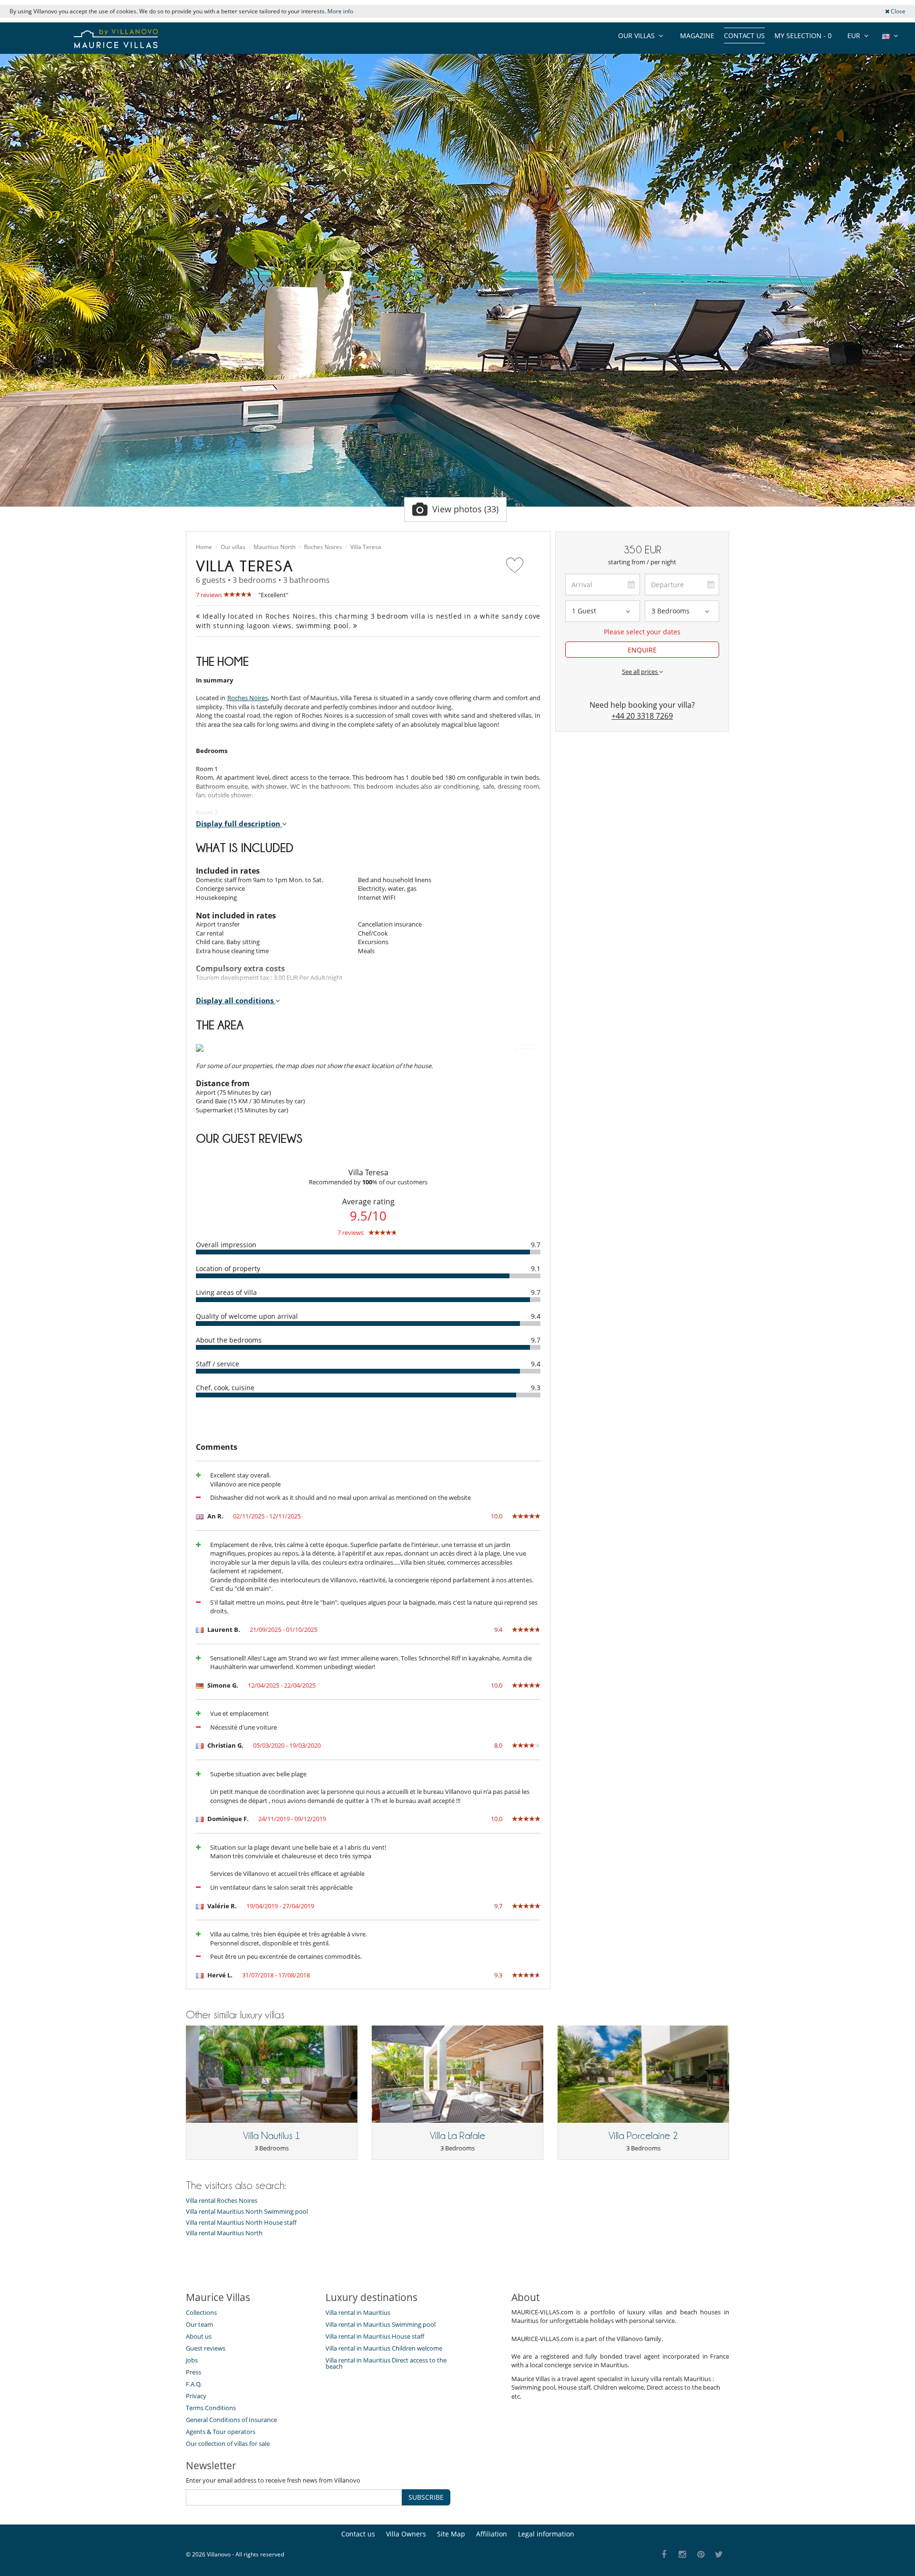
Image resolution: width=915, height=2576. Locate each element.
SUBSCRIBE (426, 2497)
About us (199, 2336)
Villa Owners (406, 2534)
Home (204, 547)
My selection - (803, 36)
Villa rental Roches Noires (222, 2201)
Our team (199, 2324)
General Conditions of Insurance (231, 2420)
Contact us (744, 36)
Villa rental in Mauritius (358, 2312)
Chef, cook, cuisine (225, 1388)
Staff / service (218, 1364)
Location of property (228, 1268)
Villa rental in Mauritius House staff (375, 2336)
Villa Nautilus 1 (272, 2136)
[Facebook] (664, 2555)
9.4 (536, 1316)
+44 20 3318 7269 (642, 716)
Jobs (192, 2360)
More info (340, 11)
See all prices (640, 672)
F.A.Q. (194, 2384)
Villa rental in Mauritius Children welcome (384, 2348)
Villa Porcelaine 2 (643, 2136)
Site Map (451, 2534)
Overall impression (226, 1245)
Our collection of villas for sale (228, 2444)
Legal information (546, 2534)
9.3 (536, 1388)
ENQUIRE (642, 650)
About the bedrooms (229, 1340)
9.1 (536, 1268)
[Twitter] (719, 2555)
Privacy (196, 2396)
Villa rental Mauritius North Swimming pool (247, 2212)
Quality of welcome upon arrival (247, 1316)
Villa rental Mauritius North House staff (241, 2223)
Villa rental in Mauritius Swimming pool (381, 2324)
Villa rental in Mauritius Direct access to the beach (386, 2363)
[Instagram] (683, 2555)
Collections (201, 2312)
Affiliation (492, 2534)
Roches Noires (323, 547)
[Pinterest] (701, 2555)
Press (193, 2372)
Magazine (697, 36)
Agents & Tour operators (221, 2432)
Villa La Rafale (457, 2136)
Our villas (233, 547)
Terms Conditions (211, 2408)
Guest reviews (206, 2348)
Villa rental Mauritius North (224, 2233)
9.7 (536, 1245)
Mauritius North (274, 547)
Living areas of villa (226, 1292)
